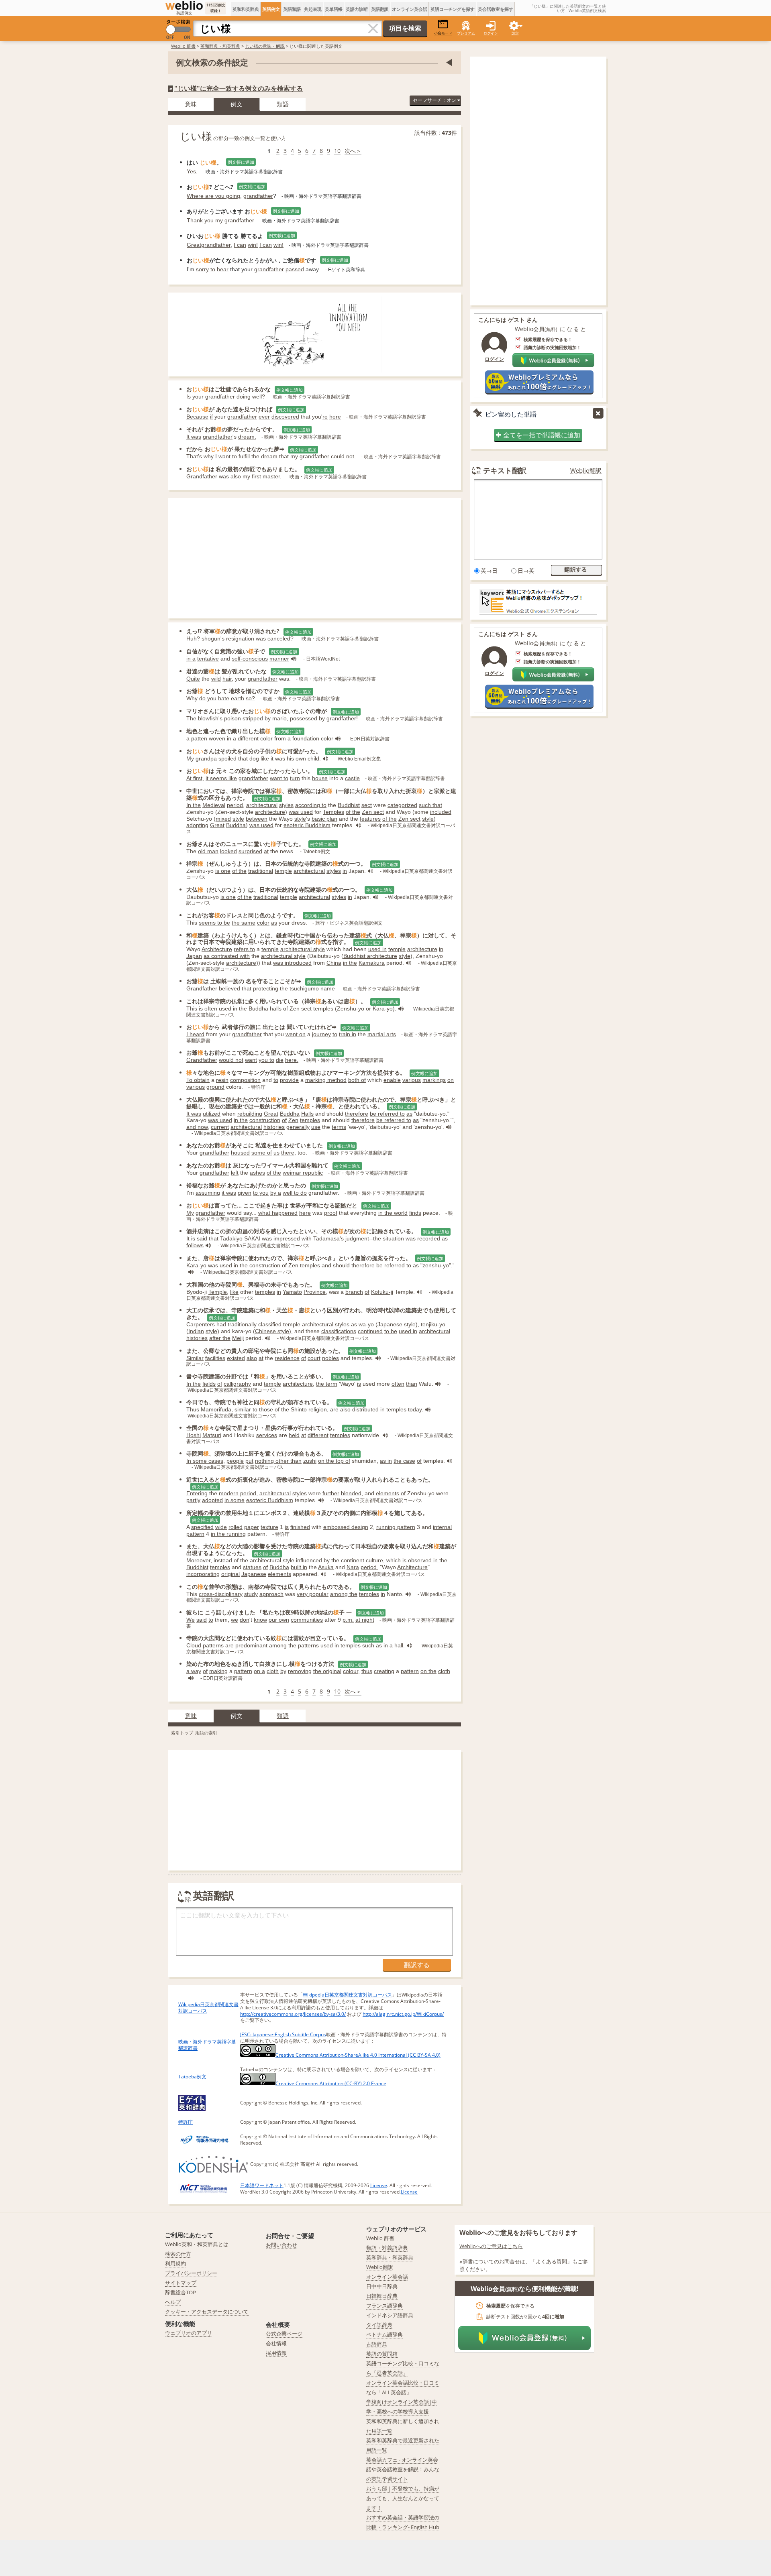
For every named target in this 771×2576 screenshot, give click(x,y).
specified (202, 1527)
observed (420, 1560)
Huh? (193, 638)
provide (289, 1080)
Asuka (326, 1567)
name (328, 988)
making (218, 1671)
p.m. (348, 1620)
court (314, 1358)
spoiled (227, 758)
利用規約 (175, 2263)
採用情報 (276, 2353)
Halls (307, 1114)
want (251, 1060)
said (202, 1620)
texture (269, 1527)
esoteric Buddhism (307, 825)
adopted (212, 1500)
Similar (195, 1358)
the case (404, 1461)
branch (354, 1292)
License (379, 2185)
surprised (250, 851)
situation (393, 1238)
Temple (218, 1292)
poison (233, 718)
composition (245, 1080)
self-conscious (250, 659)
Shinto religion (309, 1409)
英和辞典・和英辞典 (220, 46)
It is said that (202, 1238)
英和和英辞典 (246, 9)
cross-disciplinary (221, 1594)
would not (231, 1060)
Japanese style (397, 1324)
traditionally (242, 1324)
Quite (193, 679)
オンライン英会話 (410, 9)
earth (238, 698)
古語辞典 (377, 2344)
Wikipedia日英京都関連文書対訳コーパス (208, 2008)
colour (351, 1671)
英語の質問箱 (382, 2354)
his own (296, 758)
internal (442, 1527)
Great (217, 825)
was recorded (423, 1238)
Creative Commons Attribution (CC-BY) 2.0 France (331, 2083)
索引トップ (182, 1733)
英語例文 (271, 9)
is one (223, 871)
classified (270, 1324)
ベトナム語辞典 (384, 2334)
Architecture (217, 949)
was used (301, 812)
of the (353, 812)
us (276, 1153)
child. (314, 758)
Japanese (254, 1574)
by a (276, 1193)
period (235, 805)
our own (279, 1620)
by (268, 718)
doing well (249, 396)
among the (344, 1594)
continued (370, 1331)
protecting (266, 988)
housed (240, 1153)
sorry (202, 269)
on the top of (334, 1461)
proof (331, 1213)
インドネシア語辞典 (390, 2315)
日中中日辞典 (382, 2286)
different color (255, 738)
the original (327, 1671)
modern (229, 1493)
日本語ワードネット (262, 2185)
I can (240, 245)
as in (386, 1461)
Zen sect (373, 812)
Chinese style (272, 1331)
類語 (283, 104)
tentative (208, 659)
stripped (253, 718)
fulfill (244, 456)
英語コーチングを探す (453, 9)
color (327, 738)
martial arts (382, 1034)
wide (221, 1527)
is (359, 1384)
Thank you (200, 220)
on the (428, 1671)
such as (372, 1645)
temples (323, 1008)
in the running (228, 1534)
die (280, 1060)
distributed (365, 1409)
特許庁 (186, 2122)
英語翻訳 (380, 9)
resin (222, 1080)
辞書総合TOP (181, 2292)
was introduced (292, 963)
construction (265, 1120)
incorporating (203, 1574)
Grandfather (202, 476)
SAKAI (252, 1238)
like (234, 1292)
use (316, 1127)
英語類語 (292, 9)
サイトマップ (181, 2283)
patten (199, 738)
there (288, 1153)
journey (321, 1034)
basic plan (324, 819)
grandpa (206, 758)
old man (208, 851)
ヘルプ (173, 2302)
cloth (273, 1671)
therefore (357, 1114)
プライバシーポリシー (191, 2273)
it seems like (221, 778)
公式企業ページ (284, 2334)
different (318, 1435)
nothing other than (278, 1461)
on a (259, 1671)
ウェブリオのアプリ (189, 2333)
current (220, 1127)
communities (307, 1620)
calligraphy (237, 1384)
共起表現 (313, 9)
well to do (295, 1193)
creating (384, 1671)
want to (279, 778)
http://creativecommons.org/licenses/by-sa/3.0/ (293, 2014)
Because (197, 417)
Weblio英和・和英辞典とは (197, 2244)
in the (350, 963)
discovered (285, 417)
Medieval (214, 805)
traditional (261, 871)
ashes (257, 1173)
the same (244, 923)
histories (274, 1127)
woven (217, 738)
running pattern (396, 1527)
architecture (270, 812)
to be (391, 1331)
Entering (197, 1493)
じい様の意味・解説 (265, 46)
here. (292, 1060)
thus (367, 1671)
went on (296, 1034)
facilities (215, 1358)
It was (194, 437)
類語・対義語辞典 (387, 2248)
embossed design (346, 1527)
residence (287, 1358)
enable (392, 1080)
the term (327, 1384)
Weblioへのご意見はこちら (491, 2246)
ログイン (491, 33)
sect (367, 805)
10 (337, 151)
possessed (304, 718)
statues (252, 1567)
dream (269, 456)
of (286, 1008)
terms (339, 1127)
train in (348, 1034)
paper (252, 1527)
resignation (240, 638)
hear (223, 269)
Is (189, 396)
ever (264, 417)
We (191, 1620)
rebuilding (250, 1114)
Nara (353, 1567)
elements (388, 1493)
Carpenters (201, 1324)
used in (377, 949)
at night (365, 1620)
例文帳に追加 (241, 162)
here (335, 417)
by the (331, 1560)
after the (220, 1338)
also (236, 476)
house (320, 778)
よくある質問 (551, 2261)
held (294, 1435)
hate (224, 698)
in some (235, 1500)
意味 (191, 104)
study (251, 1594)
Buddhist (349, 805)
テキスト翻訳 (505, 470)
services (267, 1435)
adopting (197, 825)
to (213, 269)
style (238, 819)
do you (208, 698)
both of (357, 1080)
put (249, 1461)
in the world (393, 1213)
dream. (247, 437)
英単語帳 (334, 9)
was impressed (281, 1238)
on (451, 1080)
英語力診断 (357, 9)
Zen (293, 1120)
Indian (196, 1331)
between (257, 819)
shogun (211, 638)
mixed (223, 819)
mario (279, 718)
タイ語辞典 (379, 2325)
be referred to (387, 1114)
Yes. (192, 171)
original (230, 1574)
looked (228, 851)
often (211, 1008)
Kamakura (372, 963)
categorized (402, 805)
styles (286, 805)
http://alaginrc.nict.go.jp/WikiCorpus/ (403, 2014)
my (219, 220)
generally (298, 1127)
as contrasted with (227, 956)
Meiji (238, 1338)
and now (197, 1127)
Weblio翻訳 (586, 471)
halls (276, 1008)
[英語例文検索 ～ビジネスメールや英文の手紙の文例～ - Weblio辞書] (184, 6)
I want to (226, 456)
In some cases (205, 1461)
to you (261, 1193)
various (412, 1080)
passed (295, 269)
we (235, 1620)
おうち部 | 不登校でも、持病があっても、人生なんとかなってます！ (403, 2498)
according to (311, 805)
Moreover (198, 1560)
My (190, 758)
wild (216, 679)
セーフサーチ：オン (435, 100)
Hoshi (194, 1435)
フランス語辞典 (384, 2306)
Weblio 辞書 (183, 46)
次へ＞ (353, 151)
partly (193, 1500)
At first (194, 778)
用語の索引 (206, 1733)
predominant (251, 1645)
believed (229, 988)
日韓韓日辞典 (382, 2296)
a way (194, 1671)
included (441, 812)
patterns (213, 1645)
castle (352, 778)
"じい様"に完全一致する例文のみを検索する (239, 88)
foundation (306, 738)
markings (434, 1080)
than (412, 1384)
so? (250, 698)
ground (215, 1087)
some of (262, 1153)
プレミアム (466, 33)
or (368, 1008)
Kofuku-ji (382, 1292)
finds (415, 1213)
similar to (246, 1409)
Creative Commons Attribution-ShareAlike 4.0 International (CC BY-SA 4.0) (358, 2055)
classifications (339, 1331)
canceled (279, 638)
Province (315, 1292)
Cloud (194, 1645)
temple (283, 871)
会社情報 (276, 2343)
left (235, 1173)
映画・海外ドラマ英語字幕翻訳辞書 (207, 2045)
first (256, 476)
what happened (278, 1213)
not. (351, 456)
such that (430, 805)
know (260, 1620)
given (245, 1193)
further (331, 1493)
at (266, 851)
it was (278, 758)
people (235, 1461)
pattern (195, 1534)
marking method (326, 1080)
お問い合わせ (281, 2245)
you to (266, 1060)
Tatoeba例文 (192, 2077)
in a (191, 659)
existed (236, 1358)
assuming (208, 1193)
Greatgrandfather (209, 245)
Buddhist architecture (370, 956)
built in (299, 1567)
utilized (212, 1114)
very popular (313, 1594)
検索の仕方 (178, 2254)
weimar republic (303, 1173)
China (334, 963)
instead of (226, 1560)
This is (195, 1008)
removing (300, 1671)
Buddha (236, 825)
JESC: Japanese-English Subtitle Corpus (283, 2034)
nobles (330, 1358)
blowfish (208, 718)
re (325, 417)
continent (353, 1560)
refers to (244, 949)
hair (227, 679)
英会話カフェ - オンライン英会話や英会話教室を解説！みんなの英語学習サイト (403, 2469)
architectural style (303, 949)
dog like (259, 758)
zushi (310, 1461)
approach (271, 1594)
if (211, 417)
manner (279, 659)
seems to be (214, 923)
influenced (309, 1560)
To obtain (198, 1080)
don (245, 1620)
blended (351, 1493)
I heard (195, 1034)
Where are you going (213, 196)
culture (374, 1560)
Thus (193, 1409)
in (345, 871)
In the (194, 805)
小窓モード (443, 33)
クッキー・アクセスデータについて (207, 2312)
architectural (262, 805)
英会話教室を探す (496, 9)
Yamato (292, 1292)
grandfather (258, 196)
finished (300, 1527)
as (274, 923)
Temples (333, 812)
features (370, 819)
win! (253, 245)
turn (295, 778)
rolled (236, 1527)
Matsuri (212, 1435)
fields (209, 1384)
